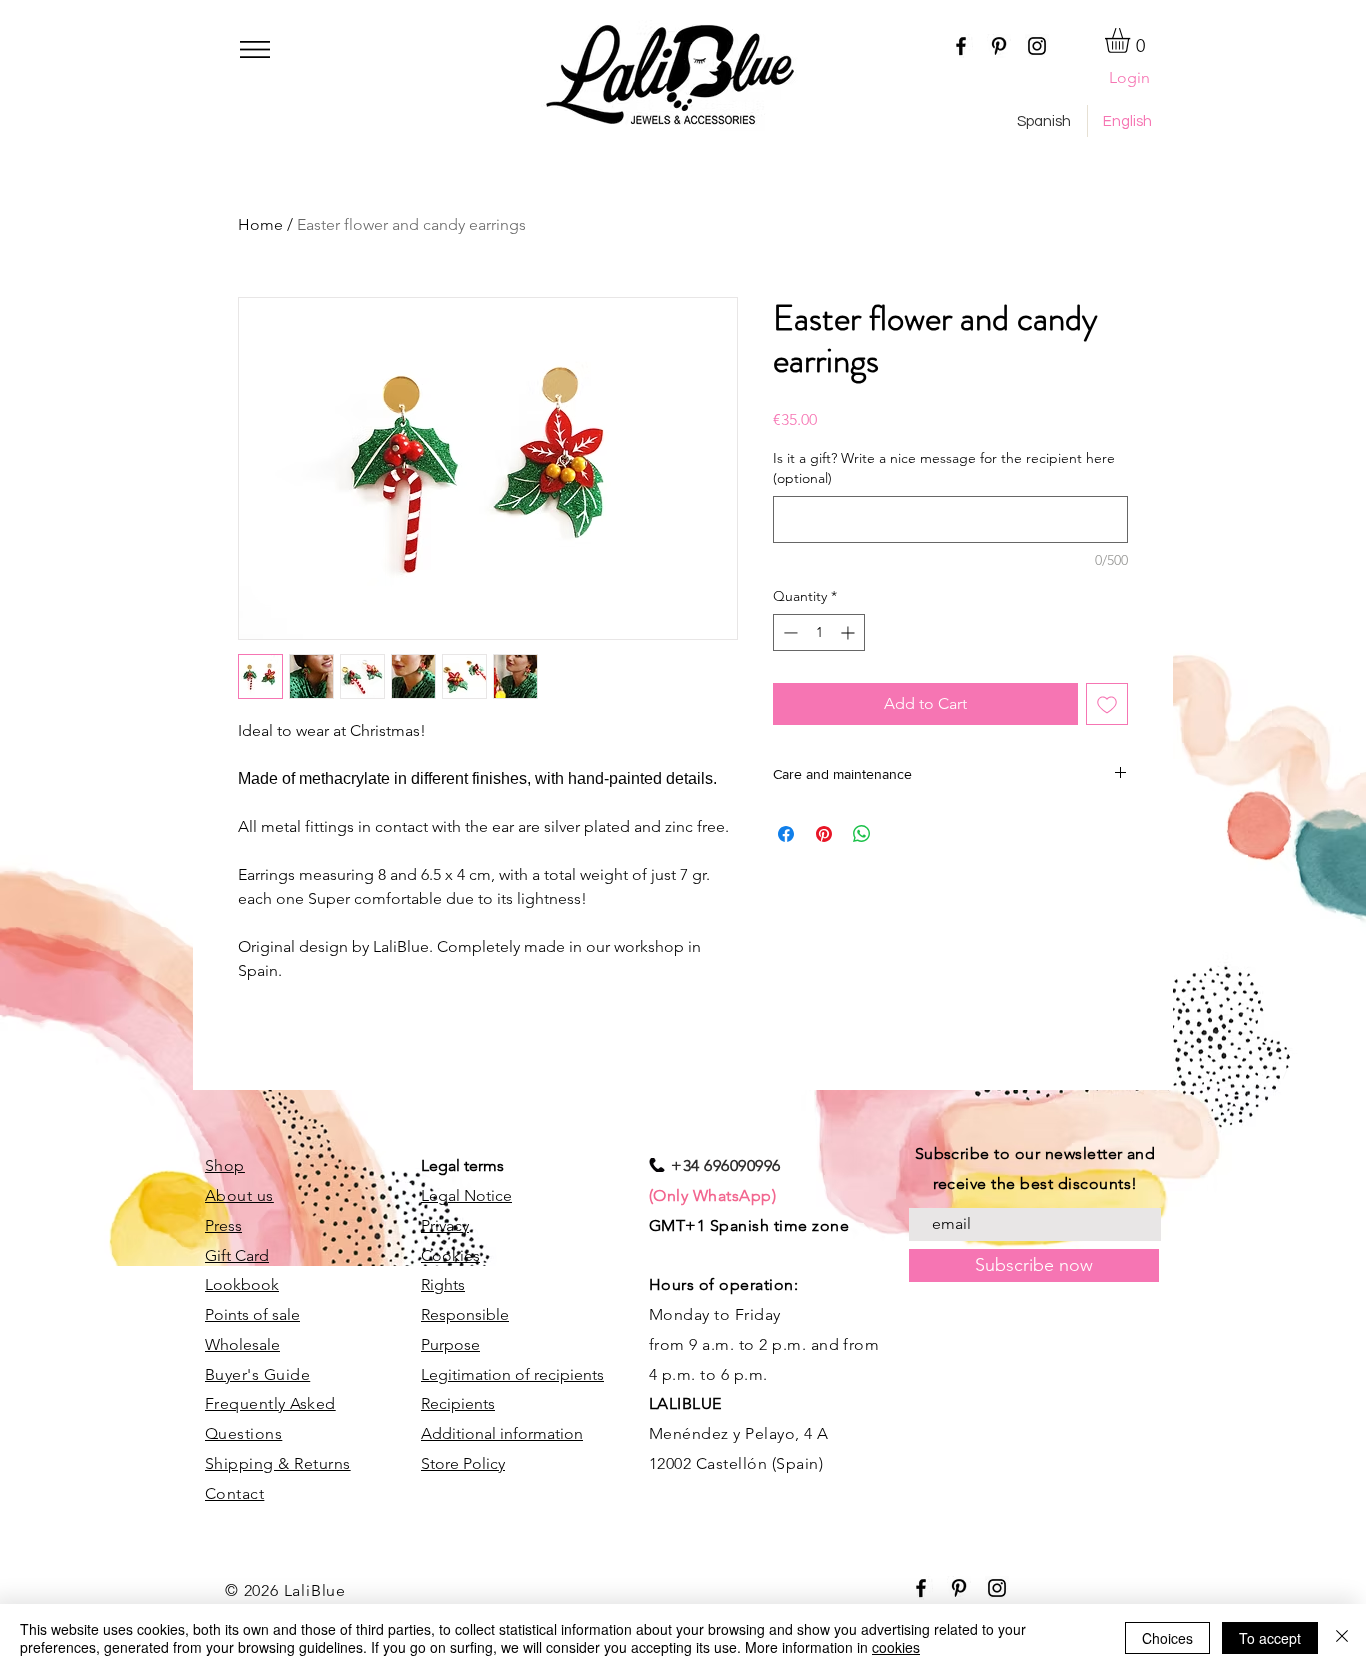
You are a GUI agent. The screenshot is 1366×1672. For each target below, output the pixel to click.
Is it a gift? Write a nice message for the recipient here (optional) (944, 468)
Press (223, 1225)
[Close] (1342, 1638)
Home (260, 224)
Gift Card (237, 1255)
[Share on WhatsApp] (862, 834)
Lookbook (242, 1284)
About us (239, 1195)
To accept (1270, 1638)
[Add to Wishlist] (1107, 704)
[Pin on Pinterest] (824, 834)
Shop (225, 1165)
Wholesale (242, 1344)
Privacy (445, 1225)
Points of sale (252, 1314)
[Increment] (849, 632)
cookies (896, 1647)
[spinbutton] (819, 632)
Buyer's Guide (257, 1374)
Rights (443, 1284)
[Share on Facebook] (786, 834)
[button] (255, 49)
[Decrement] (788, 632)
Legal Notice (466, 1195)
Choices (1167, 1638)
